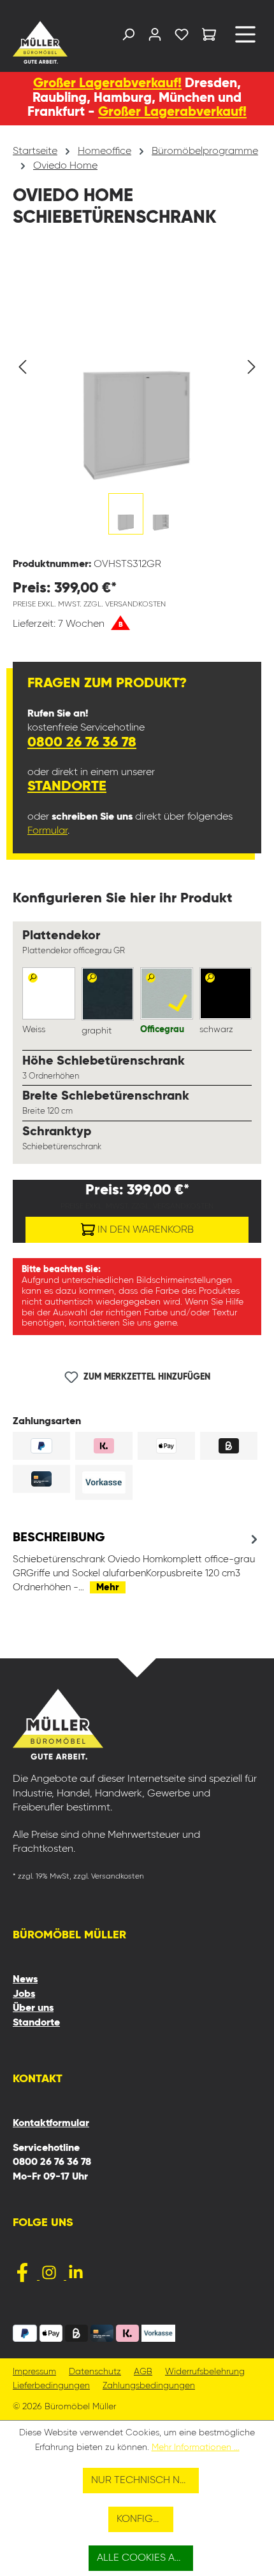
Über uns (33, 2008)
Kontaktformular (51, 2124)
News (25, 1980)
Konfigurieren (145, 2519)
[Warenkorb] (209, 37)
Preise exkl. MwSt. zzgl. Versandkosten (89, 605)
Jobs (24, 1994)
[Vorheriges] (22, 367)
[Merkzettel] (182, 37)
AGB (143, 2372)
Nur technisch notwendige (145, 2481)
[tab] (137, 1562)
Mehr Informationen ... (196, 2447)
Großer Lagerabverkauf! (107, 84)
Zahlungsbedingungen (149, 2386)
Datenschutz (95, 2372)
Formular (47, 831)
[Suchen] (128, 37)
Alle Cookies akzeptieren (145, 2558)
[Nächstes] (252, 367)
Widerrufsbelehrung (205, 2372)
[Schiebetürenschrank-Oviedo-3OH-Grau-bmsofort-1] (137, 367)
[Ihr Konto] (155, 37)
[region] (137, 401)
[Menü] (245, 39)
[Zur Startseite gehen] (41, 42)
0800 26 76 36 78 (82, 743)
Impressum (34, 2372)
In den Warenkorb (144, 1230)
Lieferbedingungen (51, 2386)
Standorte (67, 787)
